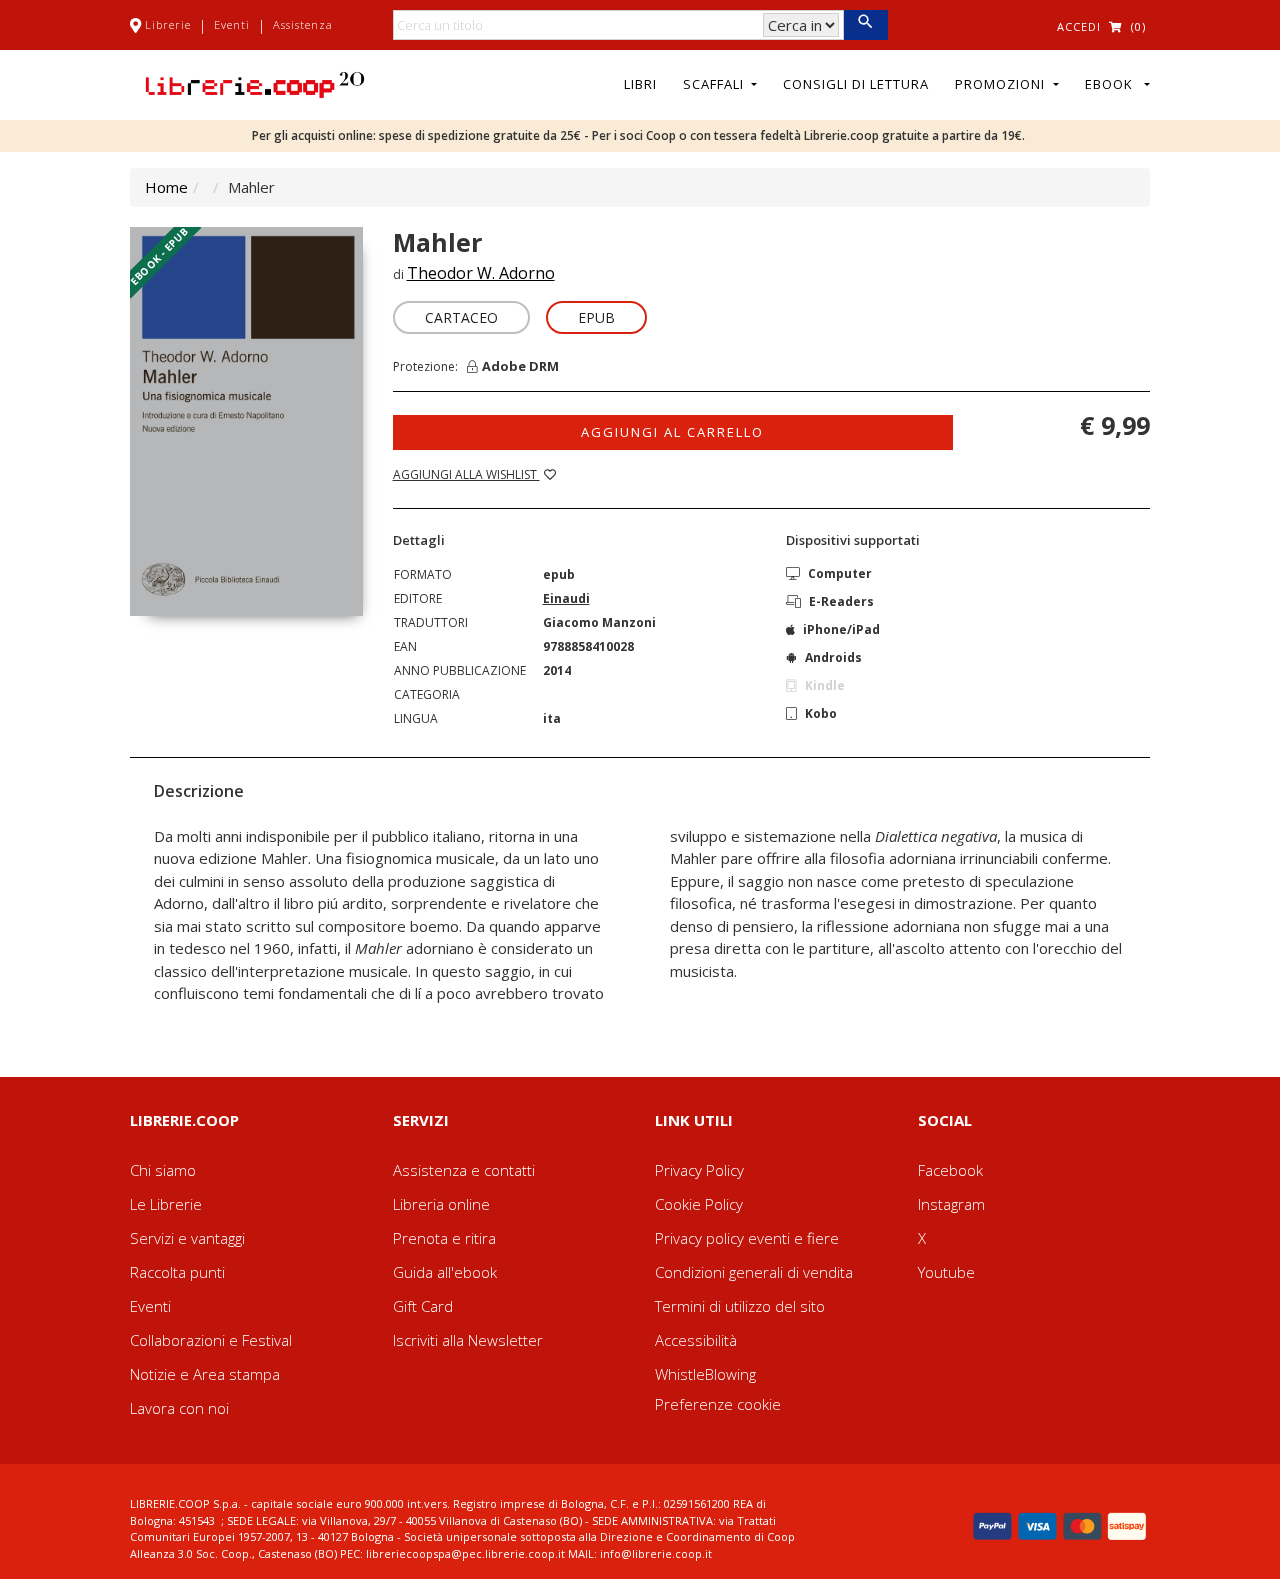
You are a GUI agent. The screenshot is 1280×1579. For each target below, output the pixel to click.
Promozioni (1002, 84)
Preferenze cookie (718, 1404)
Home (166, 187)
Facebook (950, 1170)
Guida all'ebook (445, 1272)
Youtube (946, 1272)
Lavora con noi (179, 1408)
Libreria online (441, 1204)
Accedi (1079, 26)
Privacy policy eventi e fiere (747, 1238)
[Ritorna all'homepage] (255, 83)
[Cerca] (865, 25)
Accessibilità (696, 1340)
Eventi (232, 24)
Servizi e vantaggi (187, 1238)
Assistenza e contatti (464, 1170)
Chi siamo (163, 1170)
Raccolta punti (177, 1272)
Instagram (951, 1204)
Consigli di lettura (856, 84)
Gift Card (423, 1306)
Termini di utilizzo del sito (740, 1306)
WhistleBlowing (705, 1374)
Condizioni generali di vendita (754, 1272)
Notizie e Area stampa (205, 1374)
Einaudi (566, 598)
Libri (640, 84)
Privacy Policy (699, 1170)
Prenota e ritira (444, 1238)
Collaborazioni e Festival (211, 1340)
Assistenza (303, 24)
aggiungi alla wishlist (466, 474)
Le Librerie (166, 1204)
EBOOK (1113, 84)
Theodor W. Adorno (481, 273)
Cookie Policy (699, 1204)
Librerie (168, 24)
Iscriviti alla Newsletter (468, 1340)
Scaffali (715, 84)
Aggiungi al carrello (672, 432)
